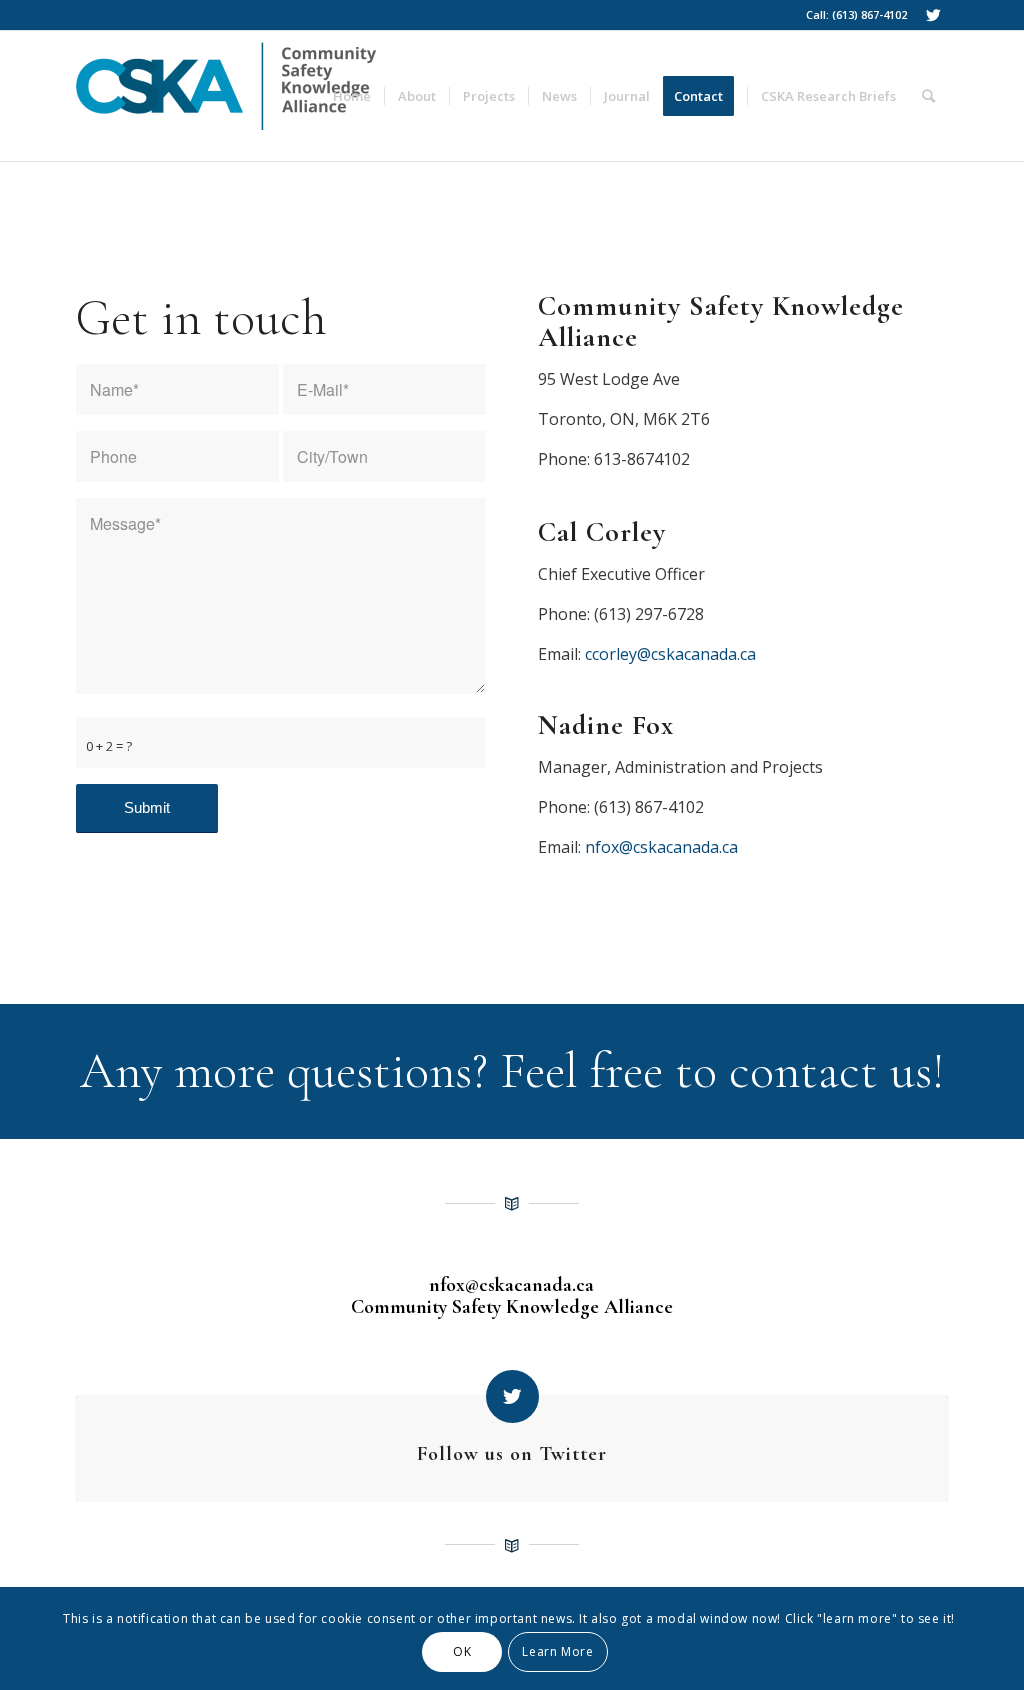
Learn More (557, 1651)
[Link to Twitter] (933, 15)
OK (462, 1651)
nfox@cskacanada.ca (661, 847)
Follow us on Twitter (512, 1454)
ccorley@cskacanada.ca (670, 654)
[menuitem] (352, 96)
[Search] (928, 96)
